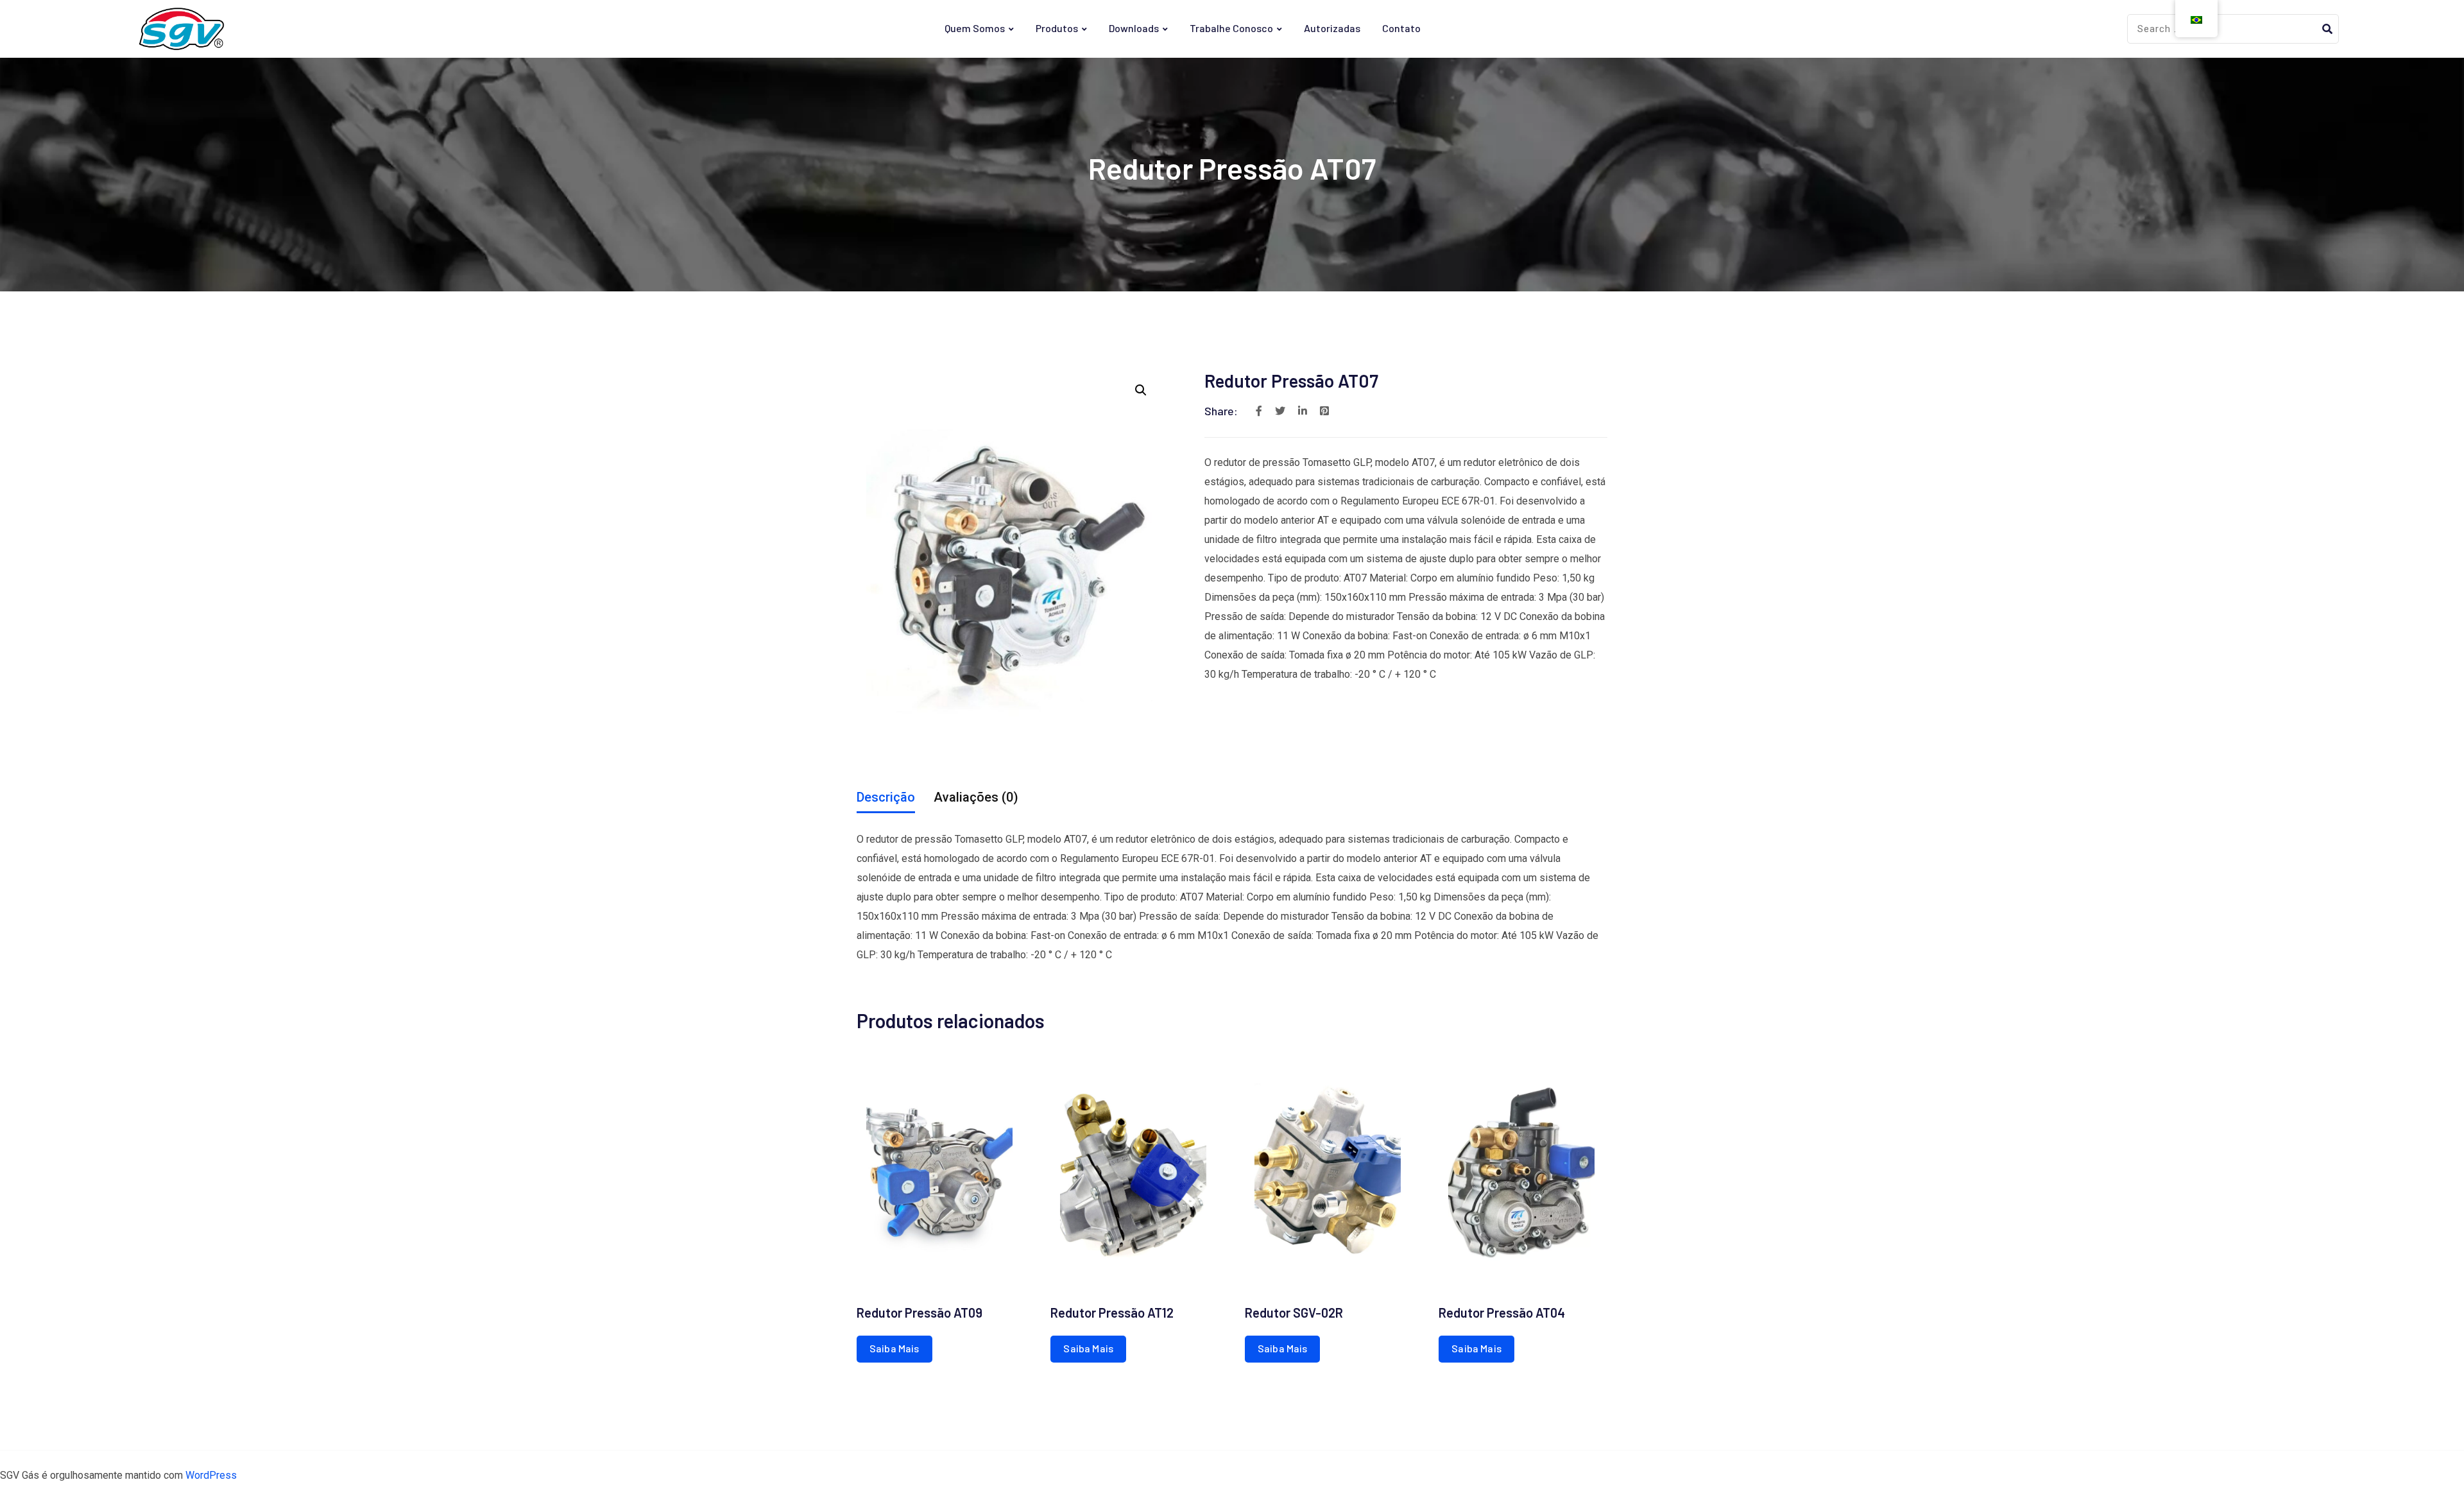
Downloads (1134, 28)
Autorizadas (1332, 28)
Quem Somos (975, 28)
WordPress (211, 1475)
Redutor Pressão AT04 (1502, 1313)
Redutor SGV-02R (1294, 1313)
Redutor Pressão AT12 (1112, 1313)
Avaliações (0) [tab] (976, 797)
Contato (1401, 28)
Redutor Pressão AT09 (920, 1313)
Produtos (1057, 28)
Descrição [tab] (886, 797)
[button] (1141, 390)
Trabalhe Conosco (1231, 28)
